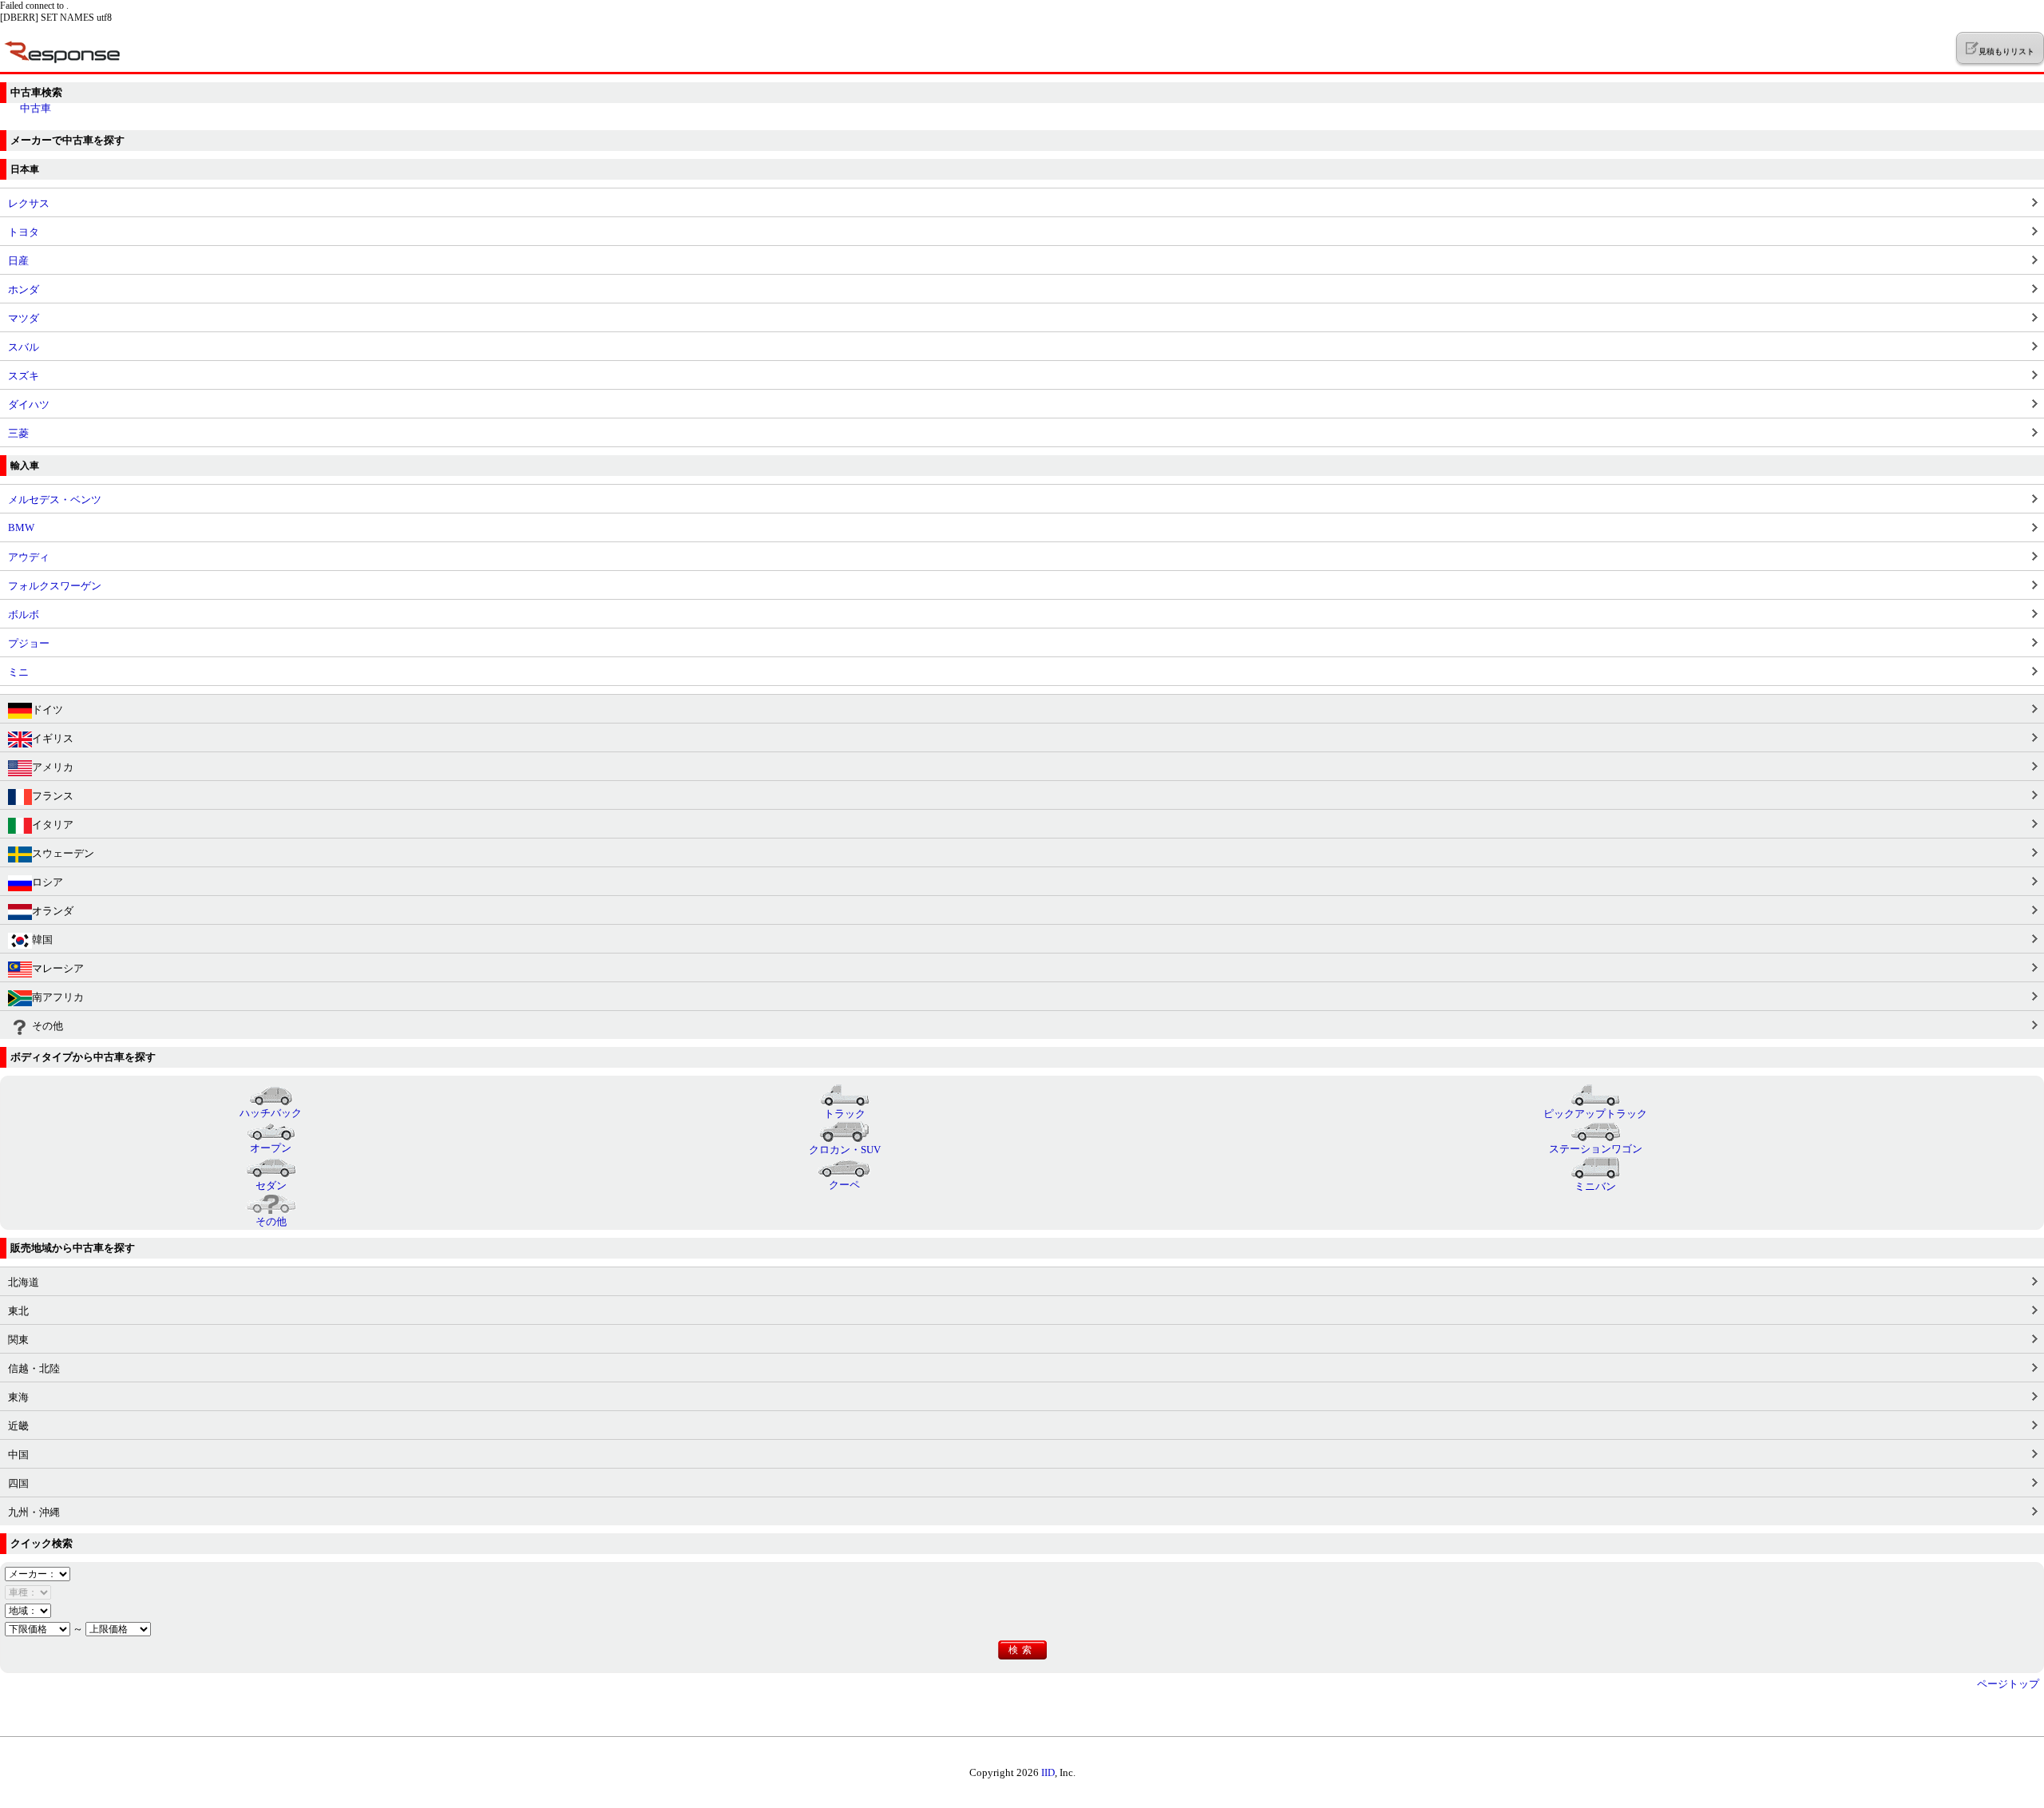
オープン (271, 1148)
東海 (18, 1397)
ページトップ (2008, 1684)
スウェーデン (63, 853)
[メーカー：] (38, 1574)
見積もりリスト (2006, 52)
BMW (21, 527)
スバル (24, 347)
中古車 (36, 108)
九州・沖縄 (34, 1512)
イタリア (53, 825)
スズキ (24, 376)
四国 (18, 1483)
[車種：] (28, 1592)
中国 (18, 1455)
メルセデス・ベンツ (55, 500)
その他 (48, 1026)
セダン (271, 1186)
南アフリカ (58, 997)
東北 (18, 1311)
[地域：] (28, 1610)
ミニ (18, 672)
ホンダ (24, 289)
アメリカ (53, 767)
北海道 (24, 1282)
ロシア (48, 882)
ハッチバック (271, 1113)
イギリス (53, 738)
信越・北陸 (34, 1368)
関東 (18, 1340)
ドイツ (48, 710)
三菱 (18, 433)
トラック (845, 1114)
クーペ (844, 1185)
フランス (53, 796)
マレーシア (58, 968)
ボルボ (24, 615)
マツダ (24, 318)
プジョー (29, 643)
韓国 (42, 940)
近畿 (18, 1426)
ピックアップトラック (1595, 1114)
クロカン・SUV (845, 1150)
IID (1048, 1772)
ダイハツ (29, 404)
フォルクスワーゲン (55, 586)
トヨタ (24, 232)
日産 (18, 261)
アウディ (29, 557)
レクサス (29, 203)
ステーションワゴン (1596, 1149)
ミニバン (1595, 1186)
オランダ (53, 911)
